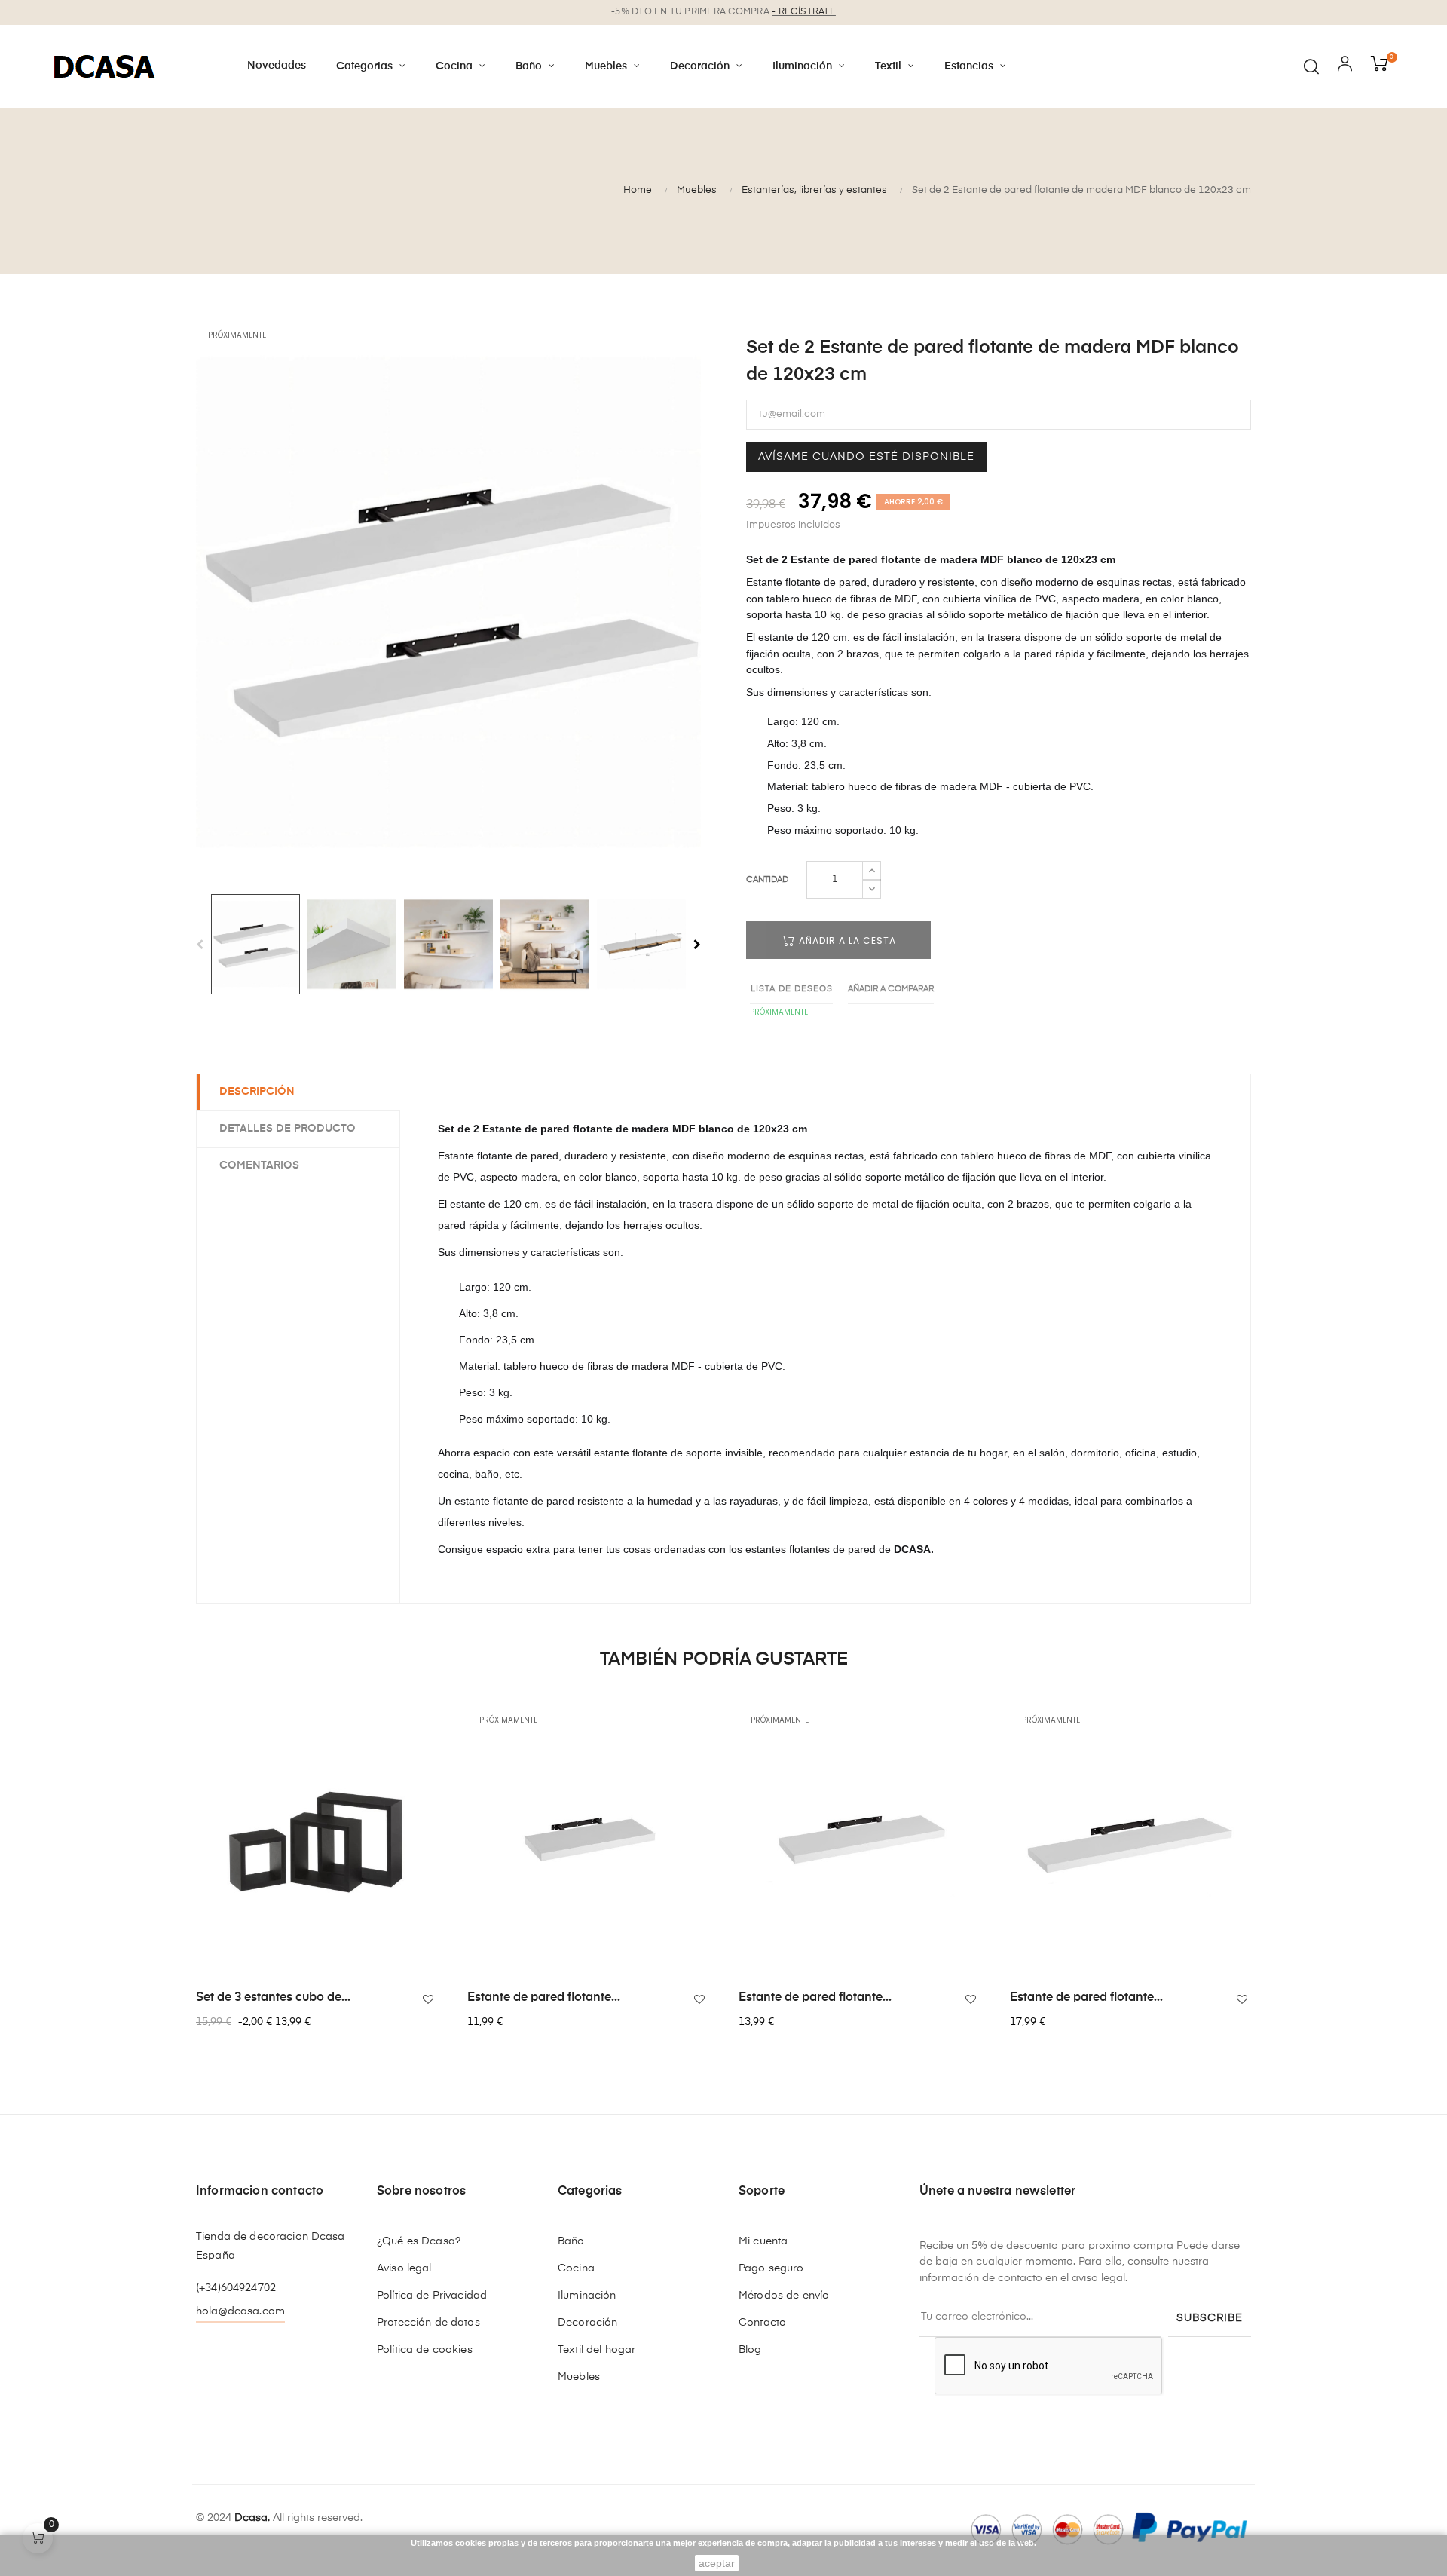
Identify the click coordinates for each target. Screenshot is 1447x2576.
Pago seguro (771, 2268)
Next (697, 945)
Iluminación (587, 2296)
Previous (200, 945)
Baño (571, 2241)
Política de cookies (425, 2350)
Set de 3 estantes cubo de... (273, 1998)
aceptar (717, 2563)
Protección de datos (428, 2323)
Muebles (579, 2377)
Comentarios (259, 1165)
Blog (750, 2350)
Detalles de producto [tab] (288, 1129)
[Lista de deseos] (428, 1999)
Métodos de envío (784, 2296)
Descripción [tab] (257, 1092)
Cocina (576, 2268)
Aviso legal (404, 2268)
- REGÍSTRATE (804, 12)
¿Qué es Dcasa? (419, 2241)
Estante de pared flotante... (544, 1998)
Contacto (762, 2323)
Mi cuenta (763, 2241)
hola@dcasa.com (240, 2311)
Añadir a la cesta (846, 940)
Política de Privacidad (432, 2296)
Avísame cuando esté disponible (866, 457)
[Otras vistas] (433, 1720)
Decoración (587, 2323)
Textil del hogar (597, 2350)
